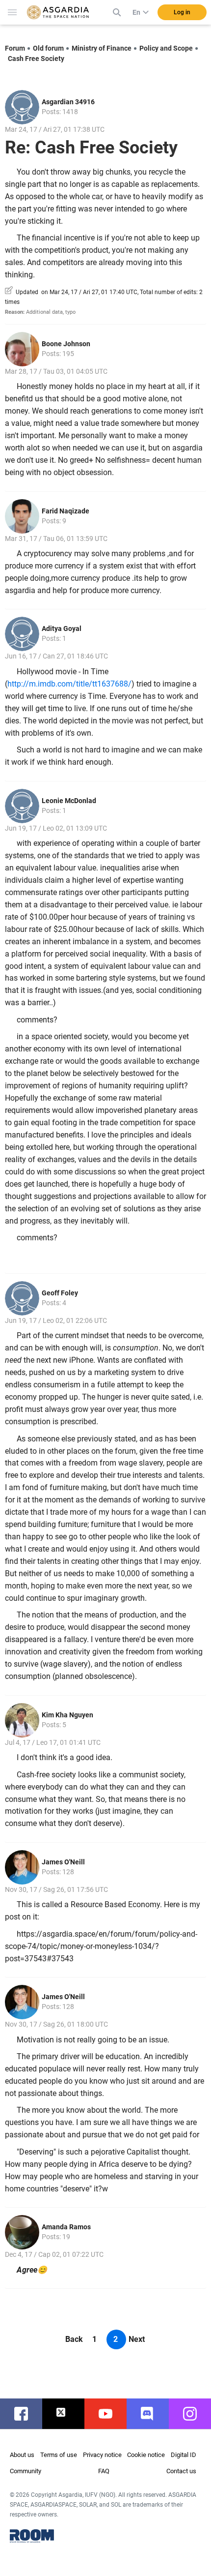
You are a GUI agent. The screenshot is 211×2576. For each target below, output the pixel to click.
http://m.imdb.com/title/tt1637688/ (69, 684)
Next (137, 2339)
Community (26, 2471)
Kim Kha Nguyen (67, 1715)
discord (153, 2414)
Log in (182, 12)
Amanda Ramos (66, 2227)
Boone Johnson (66, 344)
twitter (68, 2414)
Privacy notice (102, 2455)
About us (22, 2455)
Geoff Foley (60, 1293)
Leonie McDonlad (69, 801)
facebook (26, 2414)
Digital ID (184, 2455)
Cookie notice (146, 2455)
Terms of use (59, 2455)
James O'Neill (63, 1862)
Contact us (181, 2471)
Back (74, 2339)
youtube (110, 2414)
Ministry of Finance (102, 48)
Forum (15, 48)
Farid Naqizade (66, 511)
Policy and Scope (166, 48)
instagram (195, 2414)
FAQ (104, 2471)
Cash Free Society (36, 59)
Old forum (48, 48)
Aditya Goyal (62, 629)
